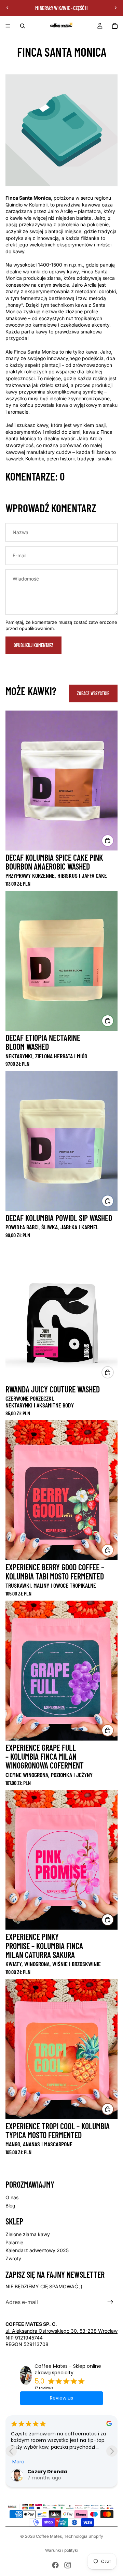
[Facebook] (55, 2565)
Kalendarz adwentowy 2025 (37, 2250)
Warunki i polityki (62, 2550)
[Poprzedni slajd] (8, 8)
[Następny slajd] (115, 8)
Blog (10, 2206)
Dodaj (113, 1372)
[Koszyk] (115, 26)
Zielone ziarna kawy (28, 2234)
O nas (12, 2197)
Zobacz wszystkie (93, 693)
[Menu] (8, 26)
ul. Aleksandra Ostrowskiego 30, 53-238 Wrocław (61, 2331)
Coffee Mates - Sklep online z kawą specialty (68, 2370)
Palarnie (14, 2242)
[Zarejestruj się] (110, 2302)
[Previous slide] (11, 2451)
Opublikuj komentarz (33, 645)
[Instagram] (68, 2565)
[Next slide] (112, 2451)
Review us (61, 2398)
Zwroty (13, 2258)
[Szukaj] (23, 26)
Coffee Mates (49, 2536)
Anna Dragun (45, 2472)
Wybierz (113, 840)
